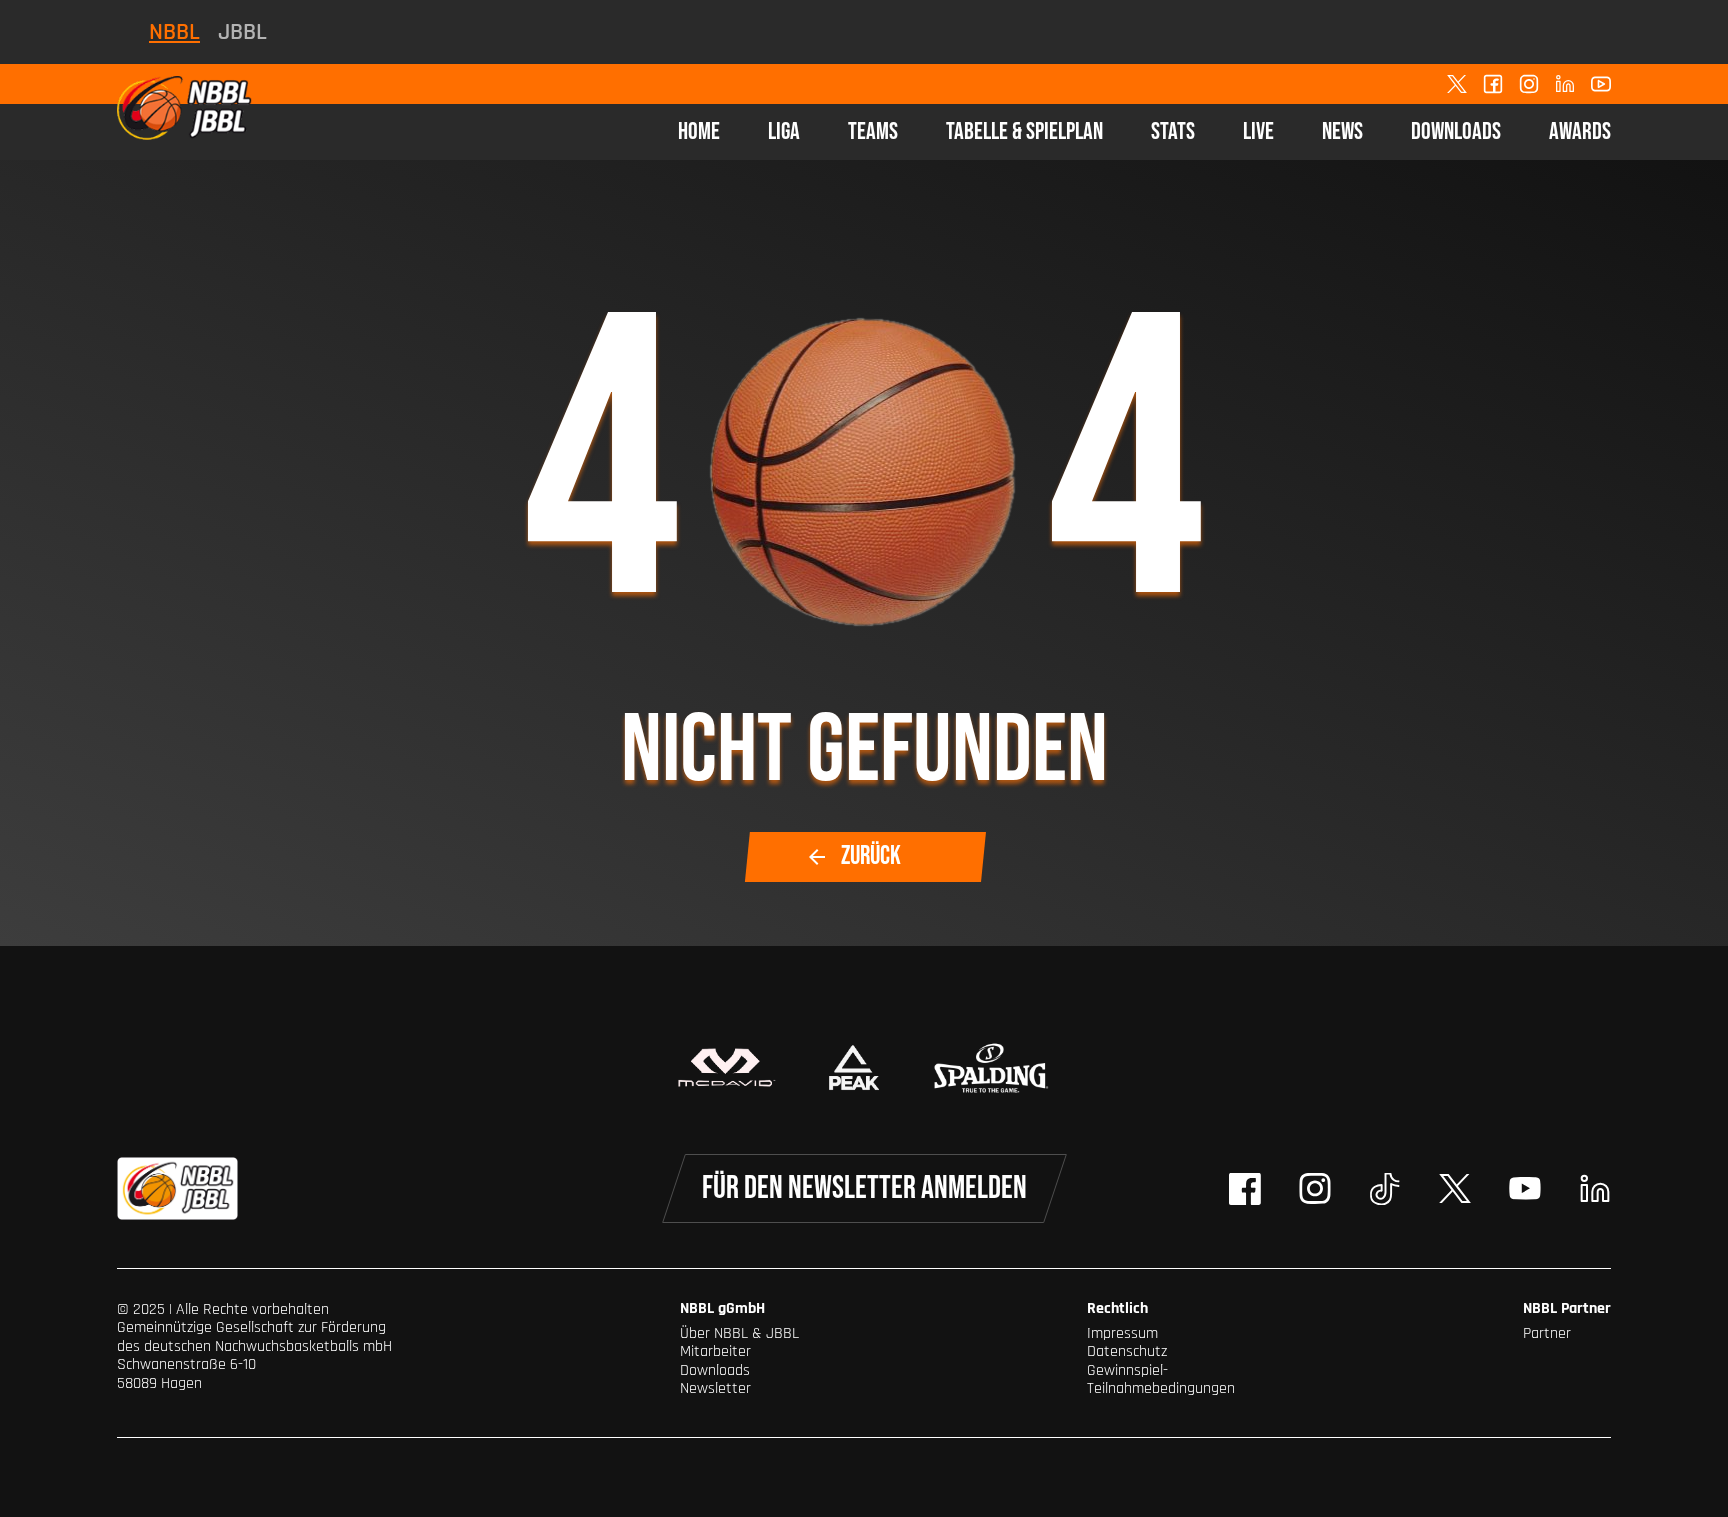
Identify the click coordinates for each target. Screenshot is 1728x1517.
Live (1258, 131)
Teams (873, 131)
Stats (1173, 131)
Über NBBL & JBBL (739, 1333)
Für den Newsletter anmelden (864, 1188)
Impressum (1122, 1333)
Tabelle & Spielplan (1024, 131)
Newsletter (715, 1388)
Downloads (1456, 131)
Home (699, 131)
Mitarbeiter (715, 1351)
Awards (1580, 131)
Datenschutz (1127, 1351)
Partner (1547, 1333)
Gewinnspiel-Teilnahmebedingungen (1161, 1379)
